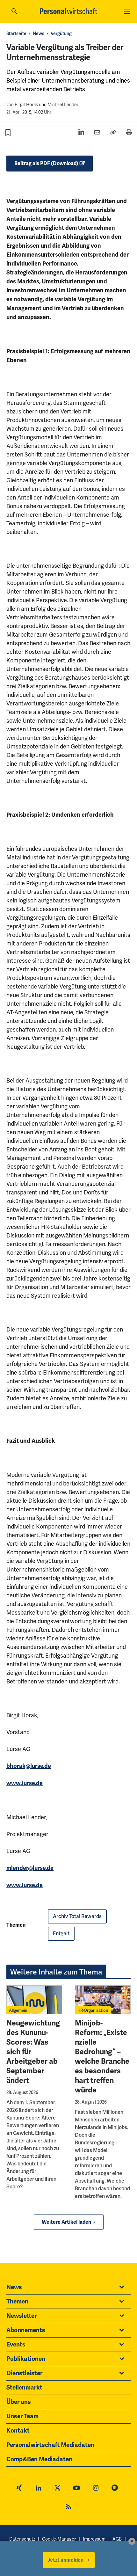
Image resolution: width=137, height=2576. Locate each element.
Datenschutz (22, 2539)
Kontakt (18, 2431)
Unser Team (22, 2416)
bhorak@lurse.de (29, 1766)
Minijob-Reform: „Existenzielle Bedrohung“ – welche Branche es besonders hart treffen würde (102, 2056)
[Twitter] (57, 2489)
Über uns (19, 2402)
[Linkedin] (38, 2489)
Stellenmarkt (24, 2388)
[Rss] (68, 2508)
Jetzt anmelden (65, 2560)
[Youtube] (76, 2489)
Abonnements (26, 2330)
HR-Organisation (93, 2010)
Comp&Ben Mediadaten (39, 2459)
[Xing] (19, 2489)
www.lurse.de (25, 1783)
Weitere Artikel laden (66, 2222)
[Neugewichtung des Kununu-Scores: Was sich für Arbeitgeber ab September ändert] (34, 2000)
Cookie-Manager (59, 2539)
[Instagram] (96, 2489)
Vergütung (61, 33)
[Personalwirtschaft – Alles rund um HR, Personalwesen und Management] (68, 11)
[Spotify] (115, 2489)
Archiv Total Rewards (77, 1916)
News (39, 33)
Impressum (94, 2539)
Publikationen (26, 2359)
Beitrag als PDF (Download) (46, 164)
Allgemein (18, 2010)
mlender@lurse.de (30, 1868)
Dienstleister (24, 2373)
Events (16, 2345)
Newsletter (22, 2316)
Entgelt (61, 1934)
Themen (17, 2302)
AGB (117, 2539)
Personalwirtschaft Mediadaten (50, 2445)
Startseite (16, 33)
